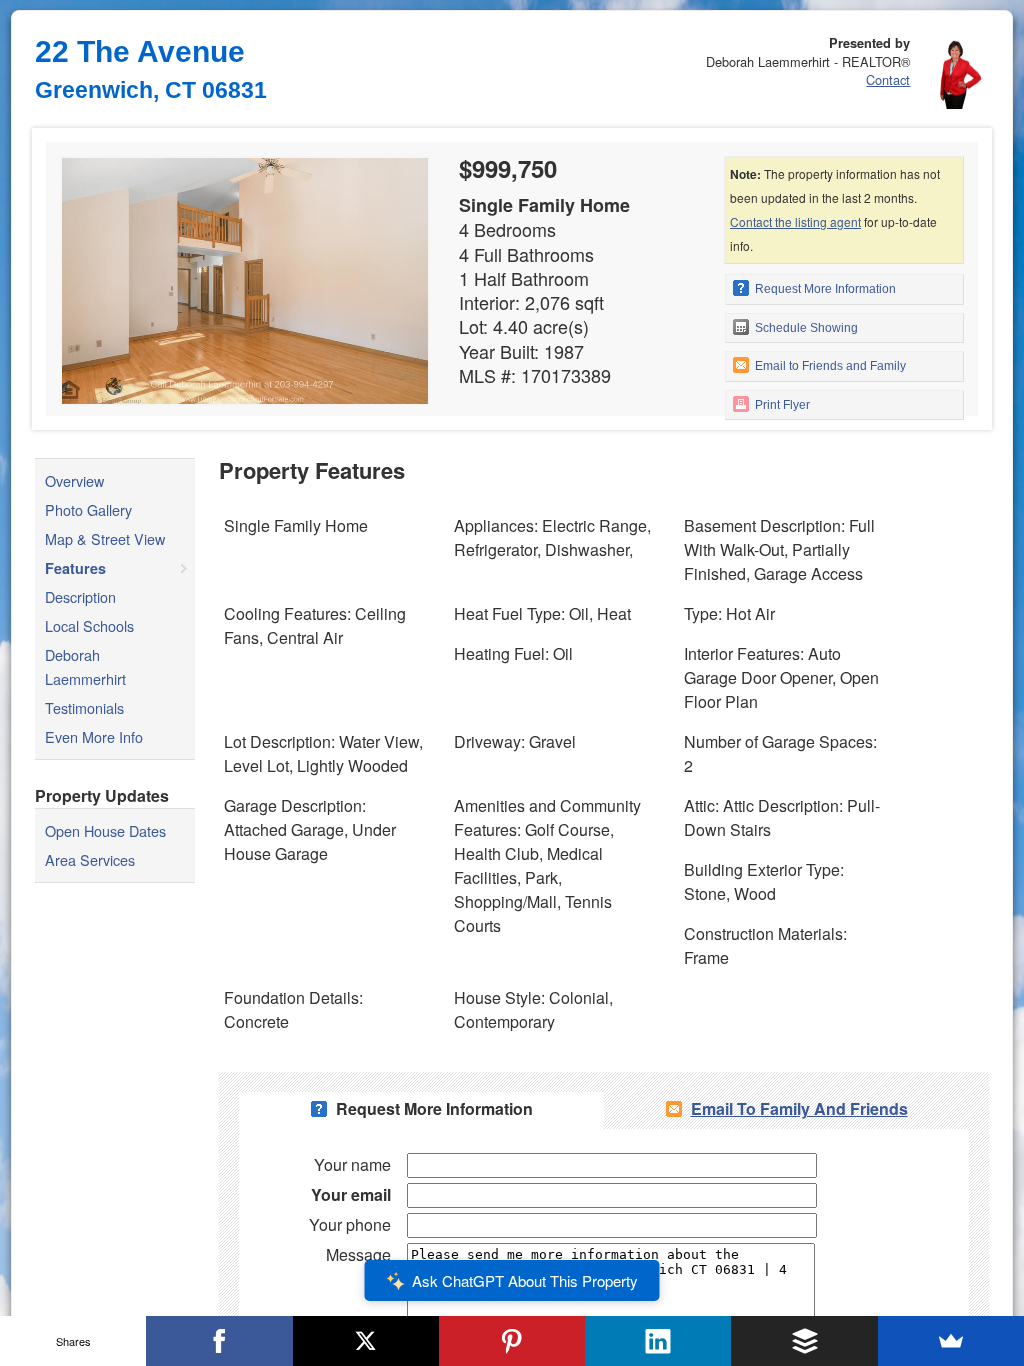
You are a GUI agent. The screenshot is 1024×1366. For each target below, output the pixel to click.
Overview (74, 480)
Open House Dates (105, 830)
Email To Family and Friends (799, 1108)
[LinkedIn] (658, 1341)
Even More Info (94, 736)
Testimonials (84, 707)
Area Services (90, 859)
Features (75, 568)
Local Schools (89, 625)
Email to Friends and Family (829, 366)
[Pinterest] (512, 1341)
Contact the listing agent (795, 221)
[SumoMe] (951, 1341)
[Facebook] (219, 1341)
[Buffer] (804, 1341)
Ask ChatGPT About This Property (525, 1280)
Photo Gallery (88, 509)
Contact (888, 79)
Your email (351, 1194)
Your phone (350, 1224)
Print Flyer (781, 405)
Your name (352, 1164)
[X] (366, 1341)
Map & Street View (105, 538)
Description (80, 596)
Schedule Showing (805, 328)
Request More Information (824, 289)
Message (358, 1254)
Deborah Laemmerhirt (85, 666)
